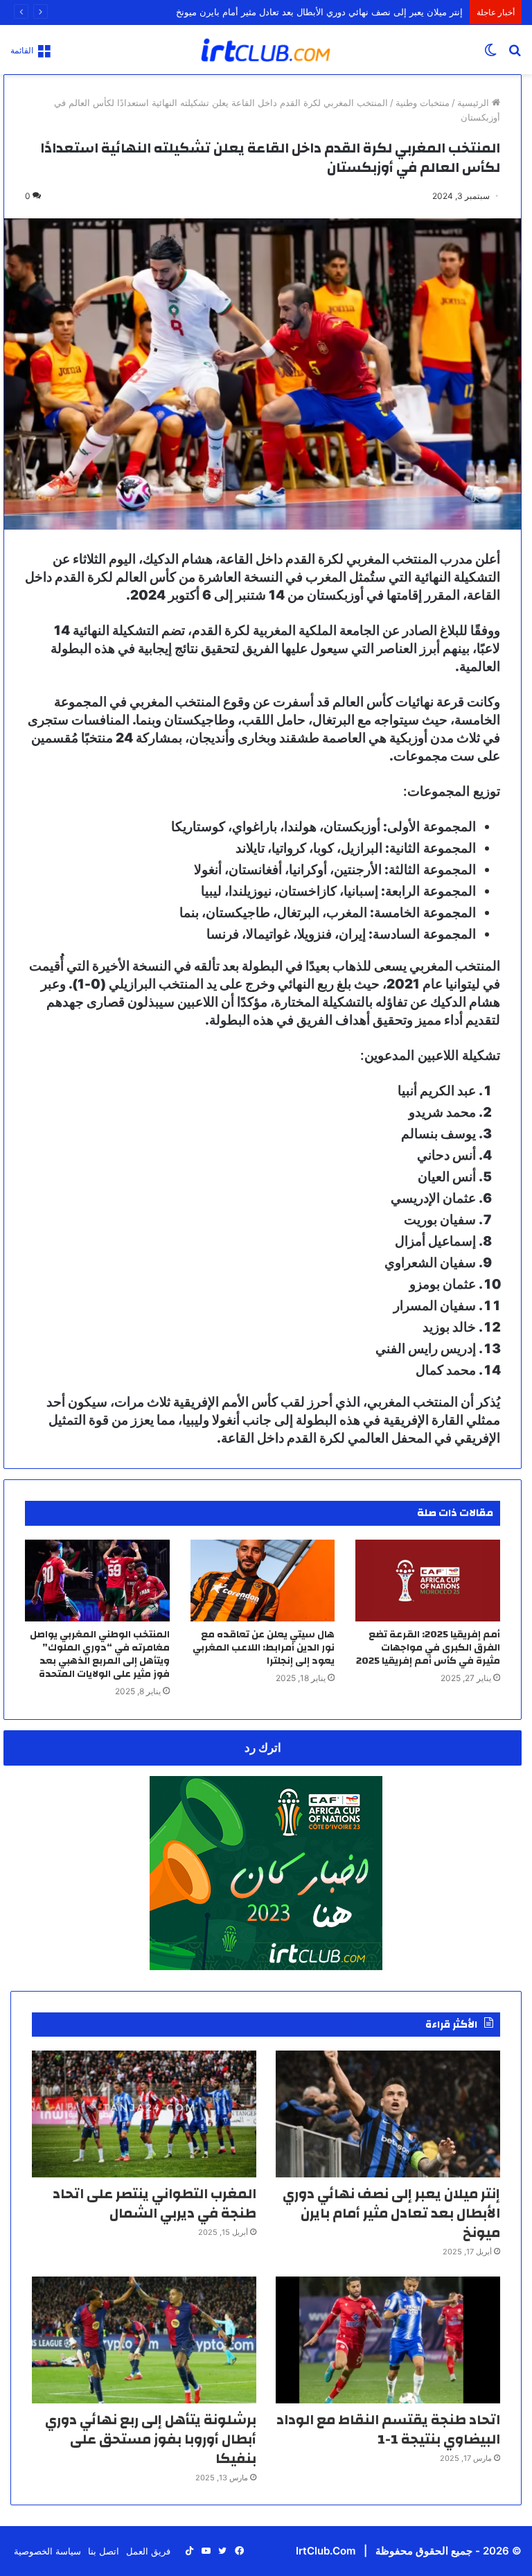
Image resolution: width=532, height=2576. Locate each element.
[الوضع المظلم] (490, 54)
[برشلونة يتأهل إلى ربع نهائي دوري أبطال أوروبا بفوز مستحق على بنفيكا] (144, 2340)
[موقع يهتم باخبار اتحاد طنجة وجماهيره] (266, 50)
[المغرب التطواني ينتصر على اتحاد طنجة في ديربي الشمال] (144, 2114)
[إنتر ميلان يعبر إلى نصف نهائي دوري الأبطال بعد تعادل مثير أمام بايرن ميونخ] (388, 2114)
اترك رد (263, 1748)
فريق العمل (148, 2551)
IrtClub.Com (326, 2551)
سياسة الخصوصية (47, 2551)
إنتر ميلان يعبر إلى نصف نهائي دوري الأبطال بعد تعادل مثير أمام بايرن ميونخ (319, 12)
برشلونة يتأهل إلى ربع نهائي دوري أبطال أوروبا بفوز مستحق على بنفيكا (151, 2439)
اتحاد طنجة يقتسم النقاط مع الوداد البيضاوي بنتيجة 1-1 (388, 2429)
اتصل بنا (104, 2551)
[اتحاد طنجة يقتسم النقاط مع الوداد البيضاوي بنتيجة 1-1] (388, 2340)
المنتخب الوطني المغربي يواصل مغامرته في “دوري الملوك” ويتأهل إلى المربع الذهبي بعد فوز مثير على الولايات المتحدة (100, 1654)
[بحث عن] (515, 54)
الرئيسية (475, 103)
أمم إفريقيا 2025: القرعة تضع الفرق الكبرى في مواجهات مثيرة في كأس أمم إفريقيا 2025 (428, 1648)
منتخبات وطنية (423, 103)
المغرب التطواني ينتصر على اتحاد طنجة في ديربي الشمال (154, 2203)
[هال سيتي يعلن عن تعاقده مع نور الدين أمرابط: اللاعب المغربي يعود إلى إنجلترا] (263, 1581)
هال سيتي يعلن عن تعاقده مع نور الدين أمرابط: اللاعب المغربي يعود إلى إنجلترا (264, 1648)
